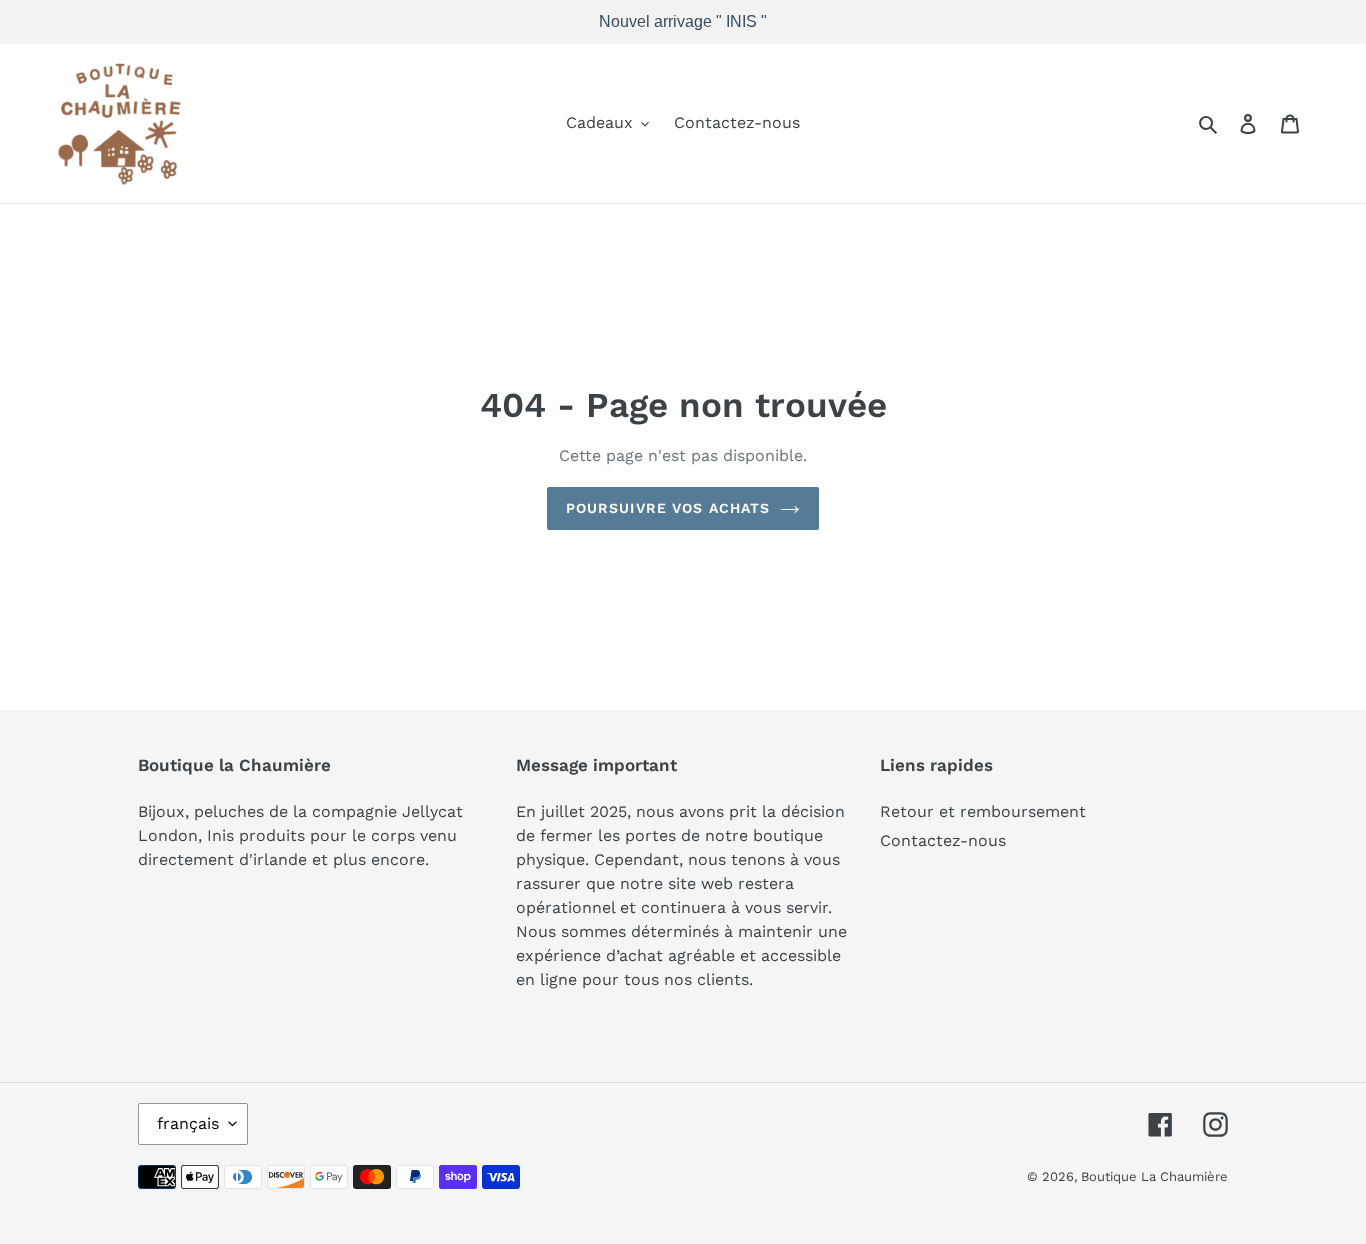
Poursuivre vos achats (668, 508)
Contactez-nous (943, 840)
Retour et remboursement (983, 811)
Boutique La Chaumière (1154, 1176)
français (188, 1123)
